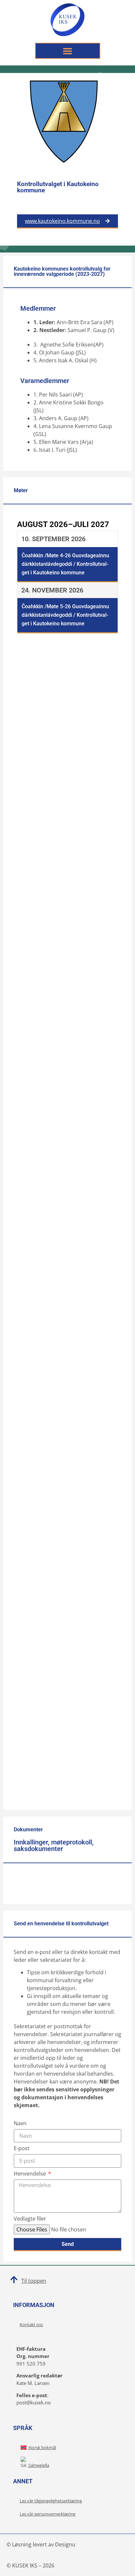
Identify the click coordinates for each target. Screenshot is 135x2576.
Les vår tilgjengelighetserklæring (51, 2501)
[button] (68, 51)
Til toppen (34, 2281)
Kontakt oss (31, 2324)
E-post (22, 2149)
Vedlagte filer (30, 2219)
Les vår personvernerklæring (48, 2514)
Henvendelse (30, 2174)
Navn (20, 2124)
